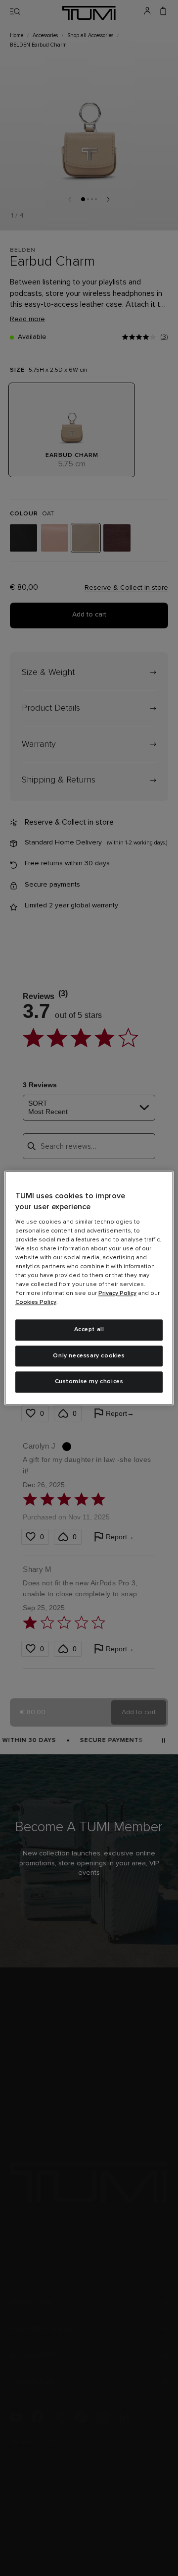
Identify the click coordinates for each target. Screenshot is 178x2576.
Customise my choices (89, 1382)
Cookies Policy (36, 1302)
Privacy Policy (117, 1293)
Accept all (89, 1330)
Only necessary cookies (89, 1356)
